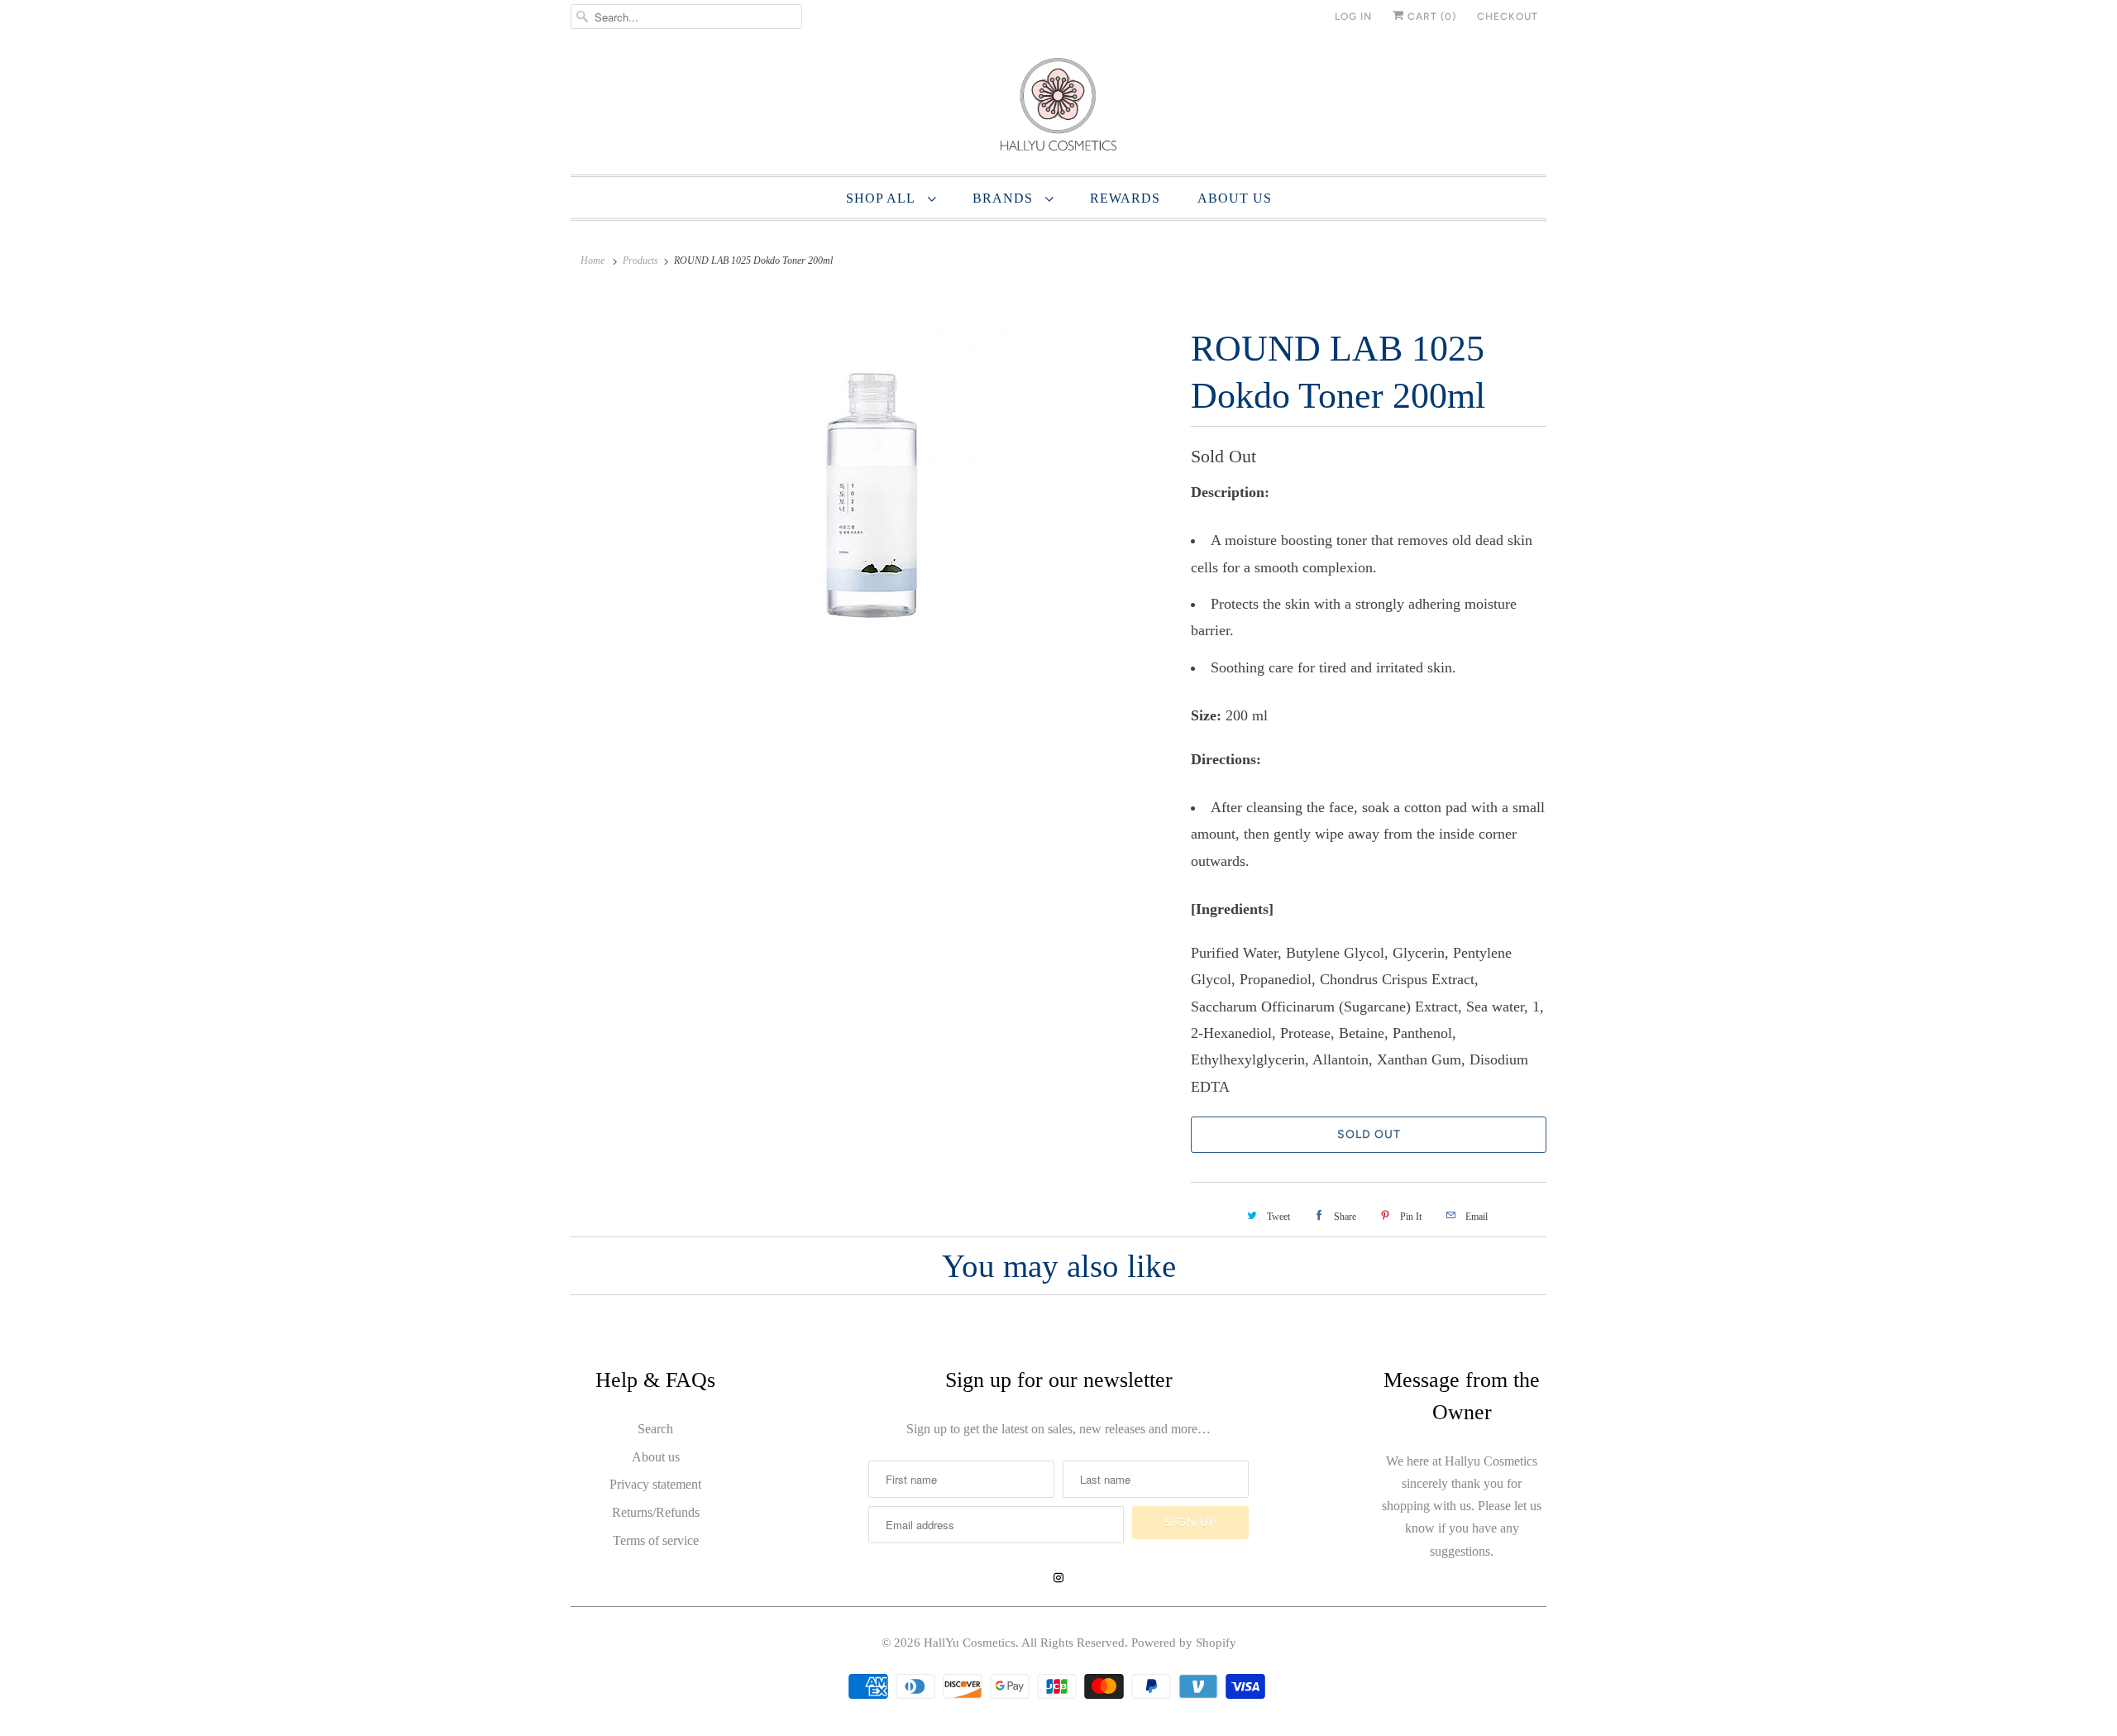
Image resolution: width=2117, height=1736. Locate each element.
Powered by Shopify (1184, 1643)
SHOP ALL (883, 198)
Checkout (1508, 17)
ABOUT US (1235, 198)
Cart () (1430, 17)
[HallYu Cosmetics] (1058, 108)
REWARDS (1125, 198)
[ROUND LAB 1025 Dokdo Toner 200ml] (872, 493)
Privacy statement (655, 1484)
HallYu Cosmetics (970, 1643)
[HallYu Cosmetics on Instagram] (1058, 1578)
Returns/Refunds (656, 1512)
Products (640, 261)
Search (655, 1429)
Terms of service (656, 1540)
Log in (1353, 17)
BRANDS (1005, 198)
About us (656, 1457)
